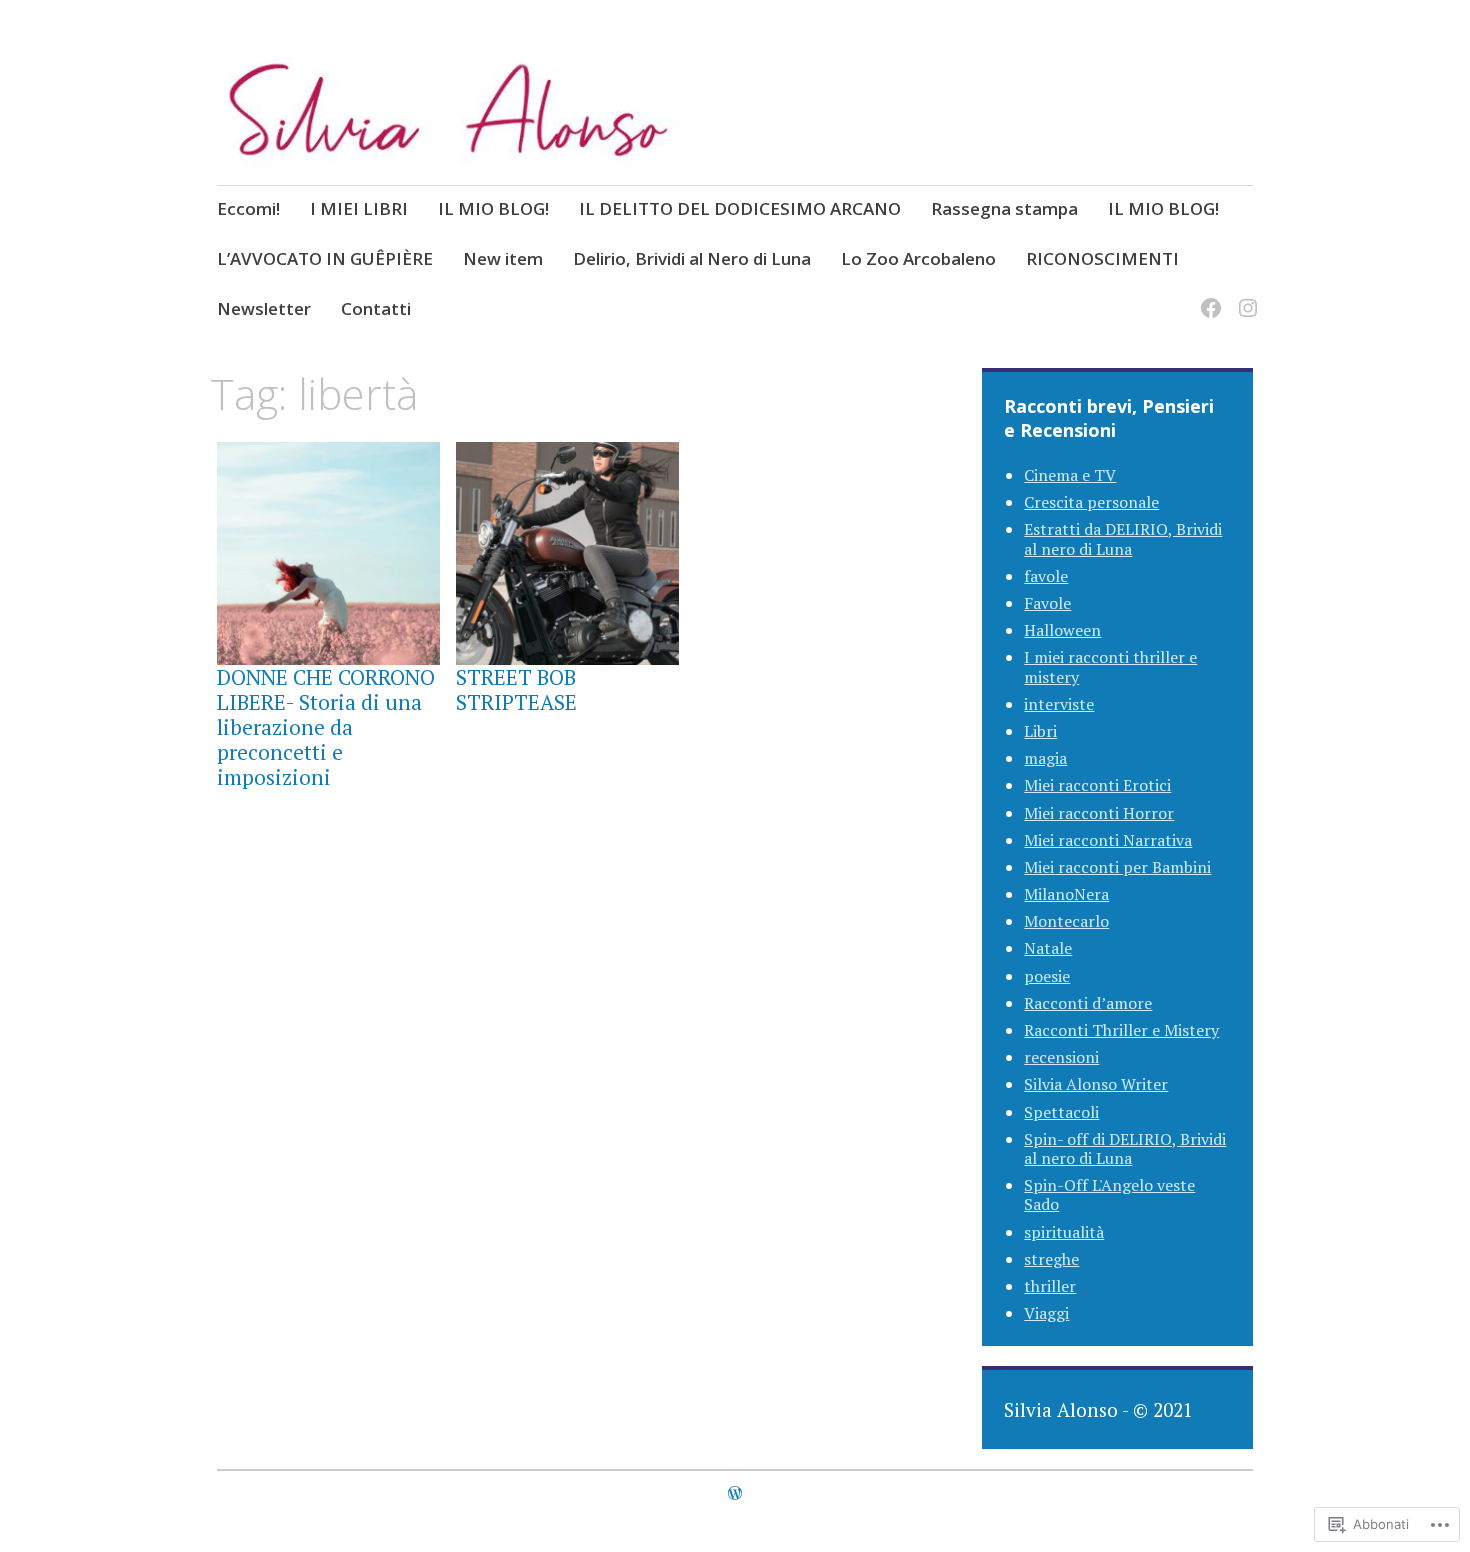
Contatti (376, 308)
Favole (1047, 603)
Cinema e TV (1070, 475)
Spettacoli (1061, 1112)
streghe (1051, 1259)
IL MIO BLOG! (493, 208)
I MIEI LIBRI (359, 208)
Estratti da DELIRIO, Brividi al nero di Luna (1123, 538)
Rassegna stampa (1004, 208)
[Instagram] (1244, 295)
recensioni (1061, 1057)
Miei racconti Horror (1099, 813)
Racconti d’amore (1088, 1003)
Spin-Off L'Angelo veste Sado (1109, 1194)
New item (503, 258)
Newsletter (264, 308)
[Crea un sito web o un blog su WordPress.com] (735, 1493)
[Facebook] (1207, 295)
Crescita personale (1091, 502)
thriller (1050, 1286)
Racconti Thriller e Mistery (1121, 1030)
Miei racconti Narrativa (1108, 840)
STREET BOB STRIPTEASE (516, 689)
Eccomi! (248, 208)
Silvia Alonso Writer (1096, 1084)
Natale (1048, 948)
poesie (1047, 976)
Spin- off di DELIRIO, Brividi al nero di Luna (1125, 1148)
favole (1046, 576)
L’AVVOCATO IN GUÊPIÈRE (325, 258)
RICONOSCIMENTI (1102, 258)
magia (1045, 758)
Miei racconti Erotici (1097, 785)
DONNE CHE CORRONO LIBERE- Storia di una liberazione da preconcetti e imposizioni (326, 727)
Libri (1040, 731)
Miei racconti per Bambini (1117, 867)
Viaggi (1046, 1313)
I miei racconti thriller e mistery (1110, 666)
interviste (1059, 704)
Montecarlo (1066, 921)
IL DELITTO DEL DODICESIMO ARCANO (740, 208)
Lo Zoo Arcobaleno (918, 258)
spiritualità (1064, 1232)
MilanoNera (1066, 894)
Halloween (1062, 630)
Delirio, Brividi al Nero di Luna (692, 258)
